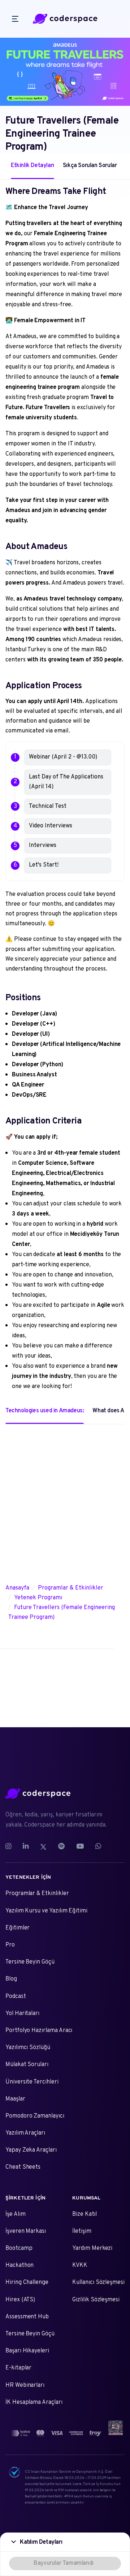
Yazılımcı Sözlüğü (28, 2048)
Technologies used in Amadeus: (45, 1411)
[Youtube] (80, 1847)
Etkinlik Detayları (32, 166)
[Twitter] (43, 1847)
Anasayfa (17, 1588)
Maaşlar (15, 2099)
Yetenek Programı (38, 1598)
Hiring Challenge (27, 2282)
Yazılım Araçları (25, 2133)
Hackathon (19, 2265)
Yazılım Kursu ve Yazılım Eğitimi (46, 1911)
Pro (10, 1945)
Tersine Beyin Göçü (30, 1962)
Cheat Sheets (23, 2167)
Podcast (16, 1997)
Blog (11, 1979)
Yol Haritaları (22, 2014)
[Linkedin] (26, 1847)
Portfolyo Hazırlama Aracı (39, 2031)
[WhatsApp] (98, 1847)
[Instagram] (11, 1847)
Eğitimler (18, 1928)
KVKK (80, 2265)
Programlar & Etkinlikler (71, 1588)
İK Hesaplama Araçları (34, 2402)
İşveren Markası (26, 2231)
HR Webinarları (25, 2385)
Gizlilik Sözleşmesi (96, 2300)
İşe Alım (16, 2214)
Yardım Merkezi (92, 2248)
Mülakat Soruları (27, 2065)
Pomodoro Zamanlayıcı (35, 2116)
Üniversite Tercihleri (32, 2082)
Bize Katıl (84, 2214)
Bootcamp (19, 2248)
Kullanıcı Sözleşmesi (98, 2282)
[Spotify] (61, 1847)
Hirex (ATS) (20, 2300)
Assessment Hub (27, 2317)
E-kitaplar (18, 2368)
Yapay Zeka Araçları (31, 2150)
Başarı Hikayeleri (27, 2351)
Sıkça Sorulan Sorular (90, 166)
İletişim (82, 2231)
